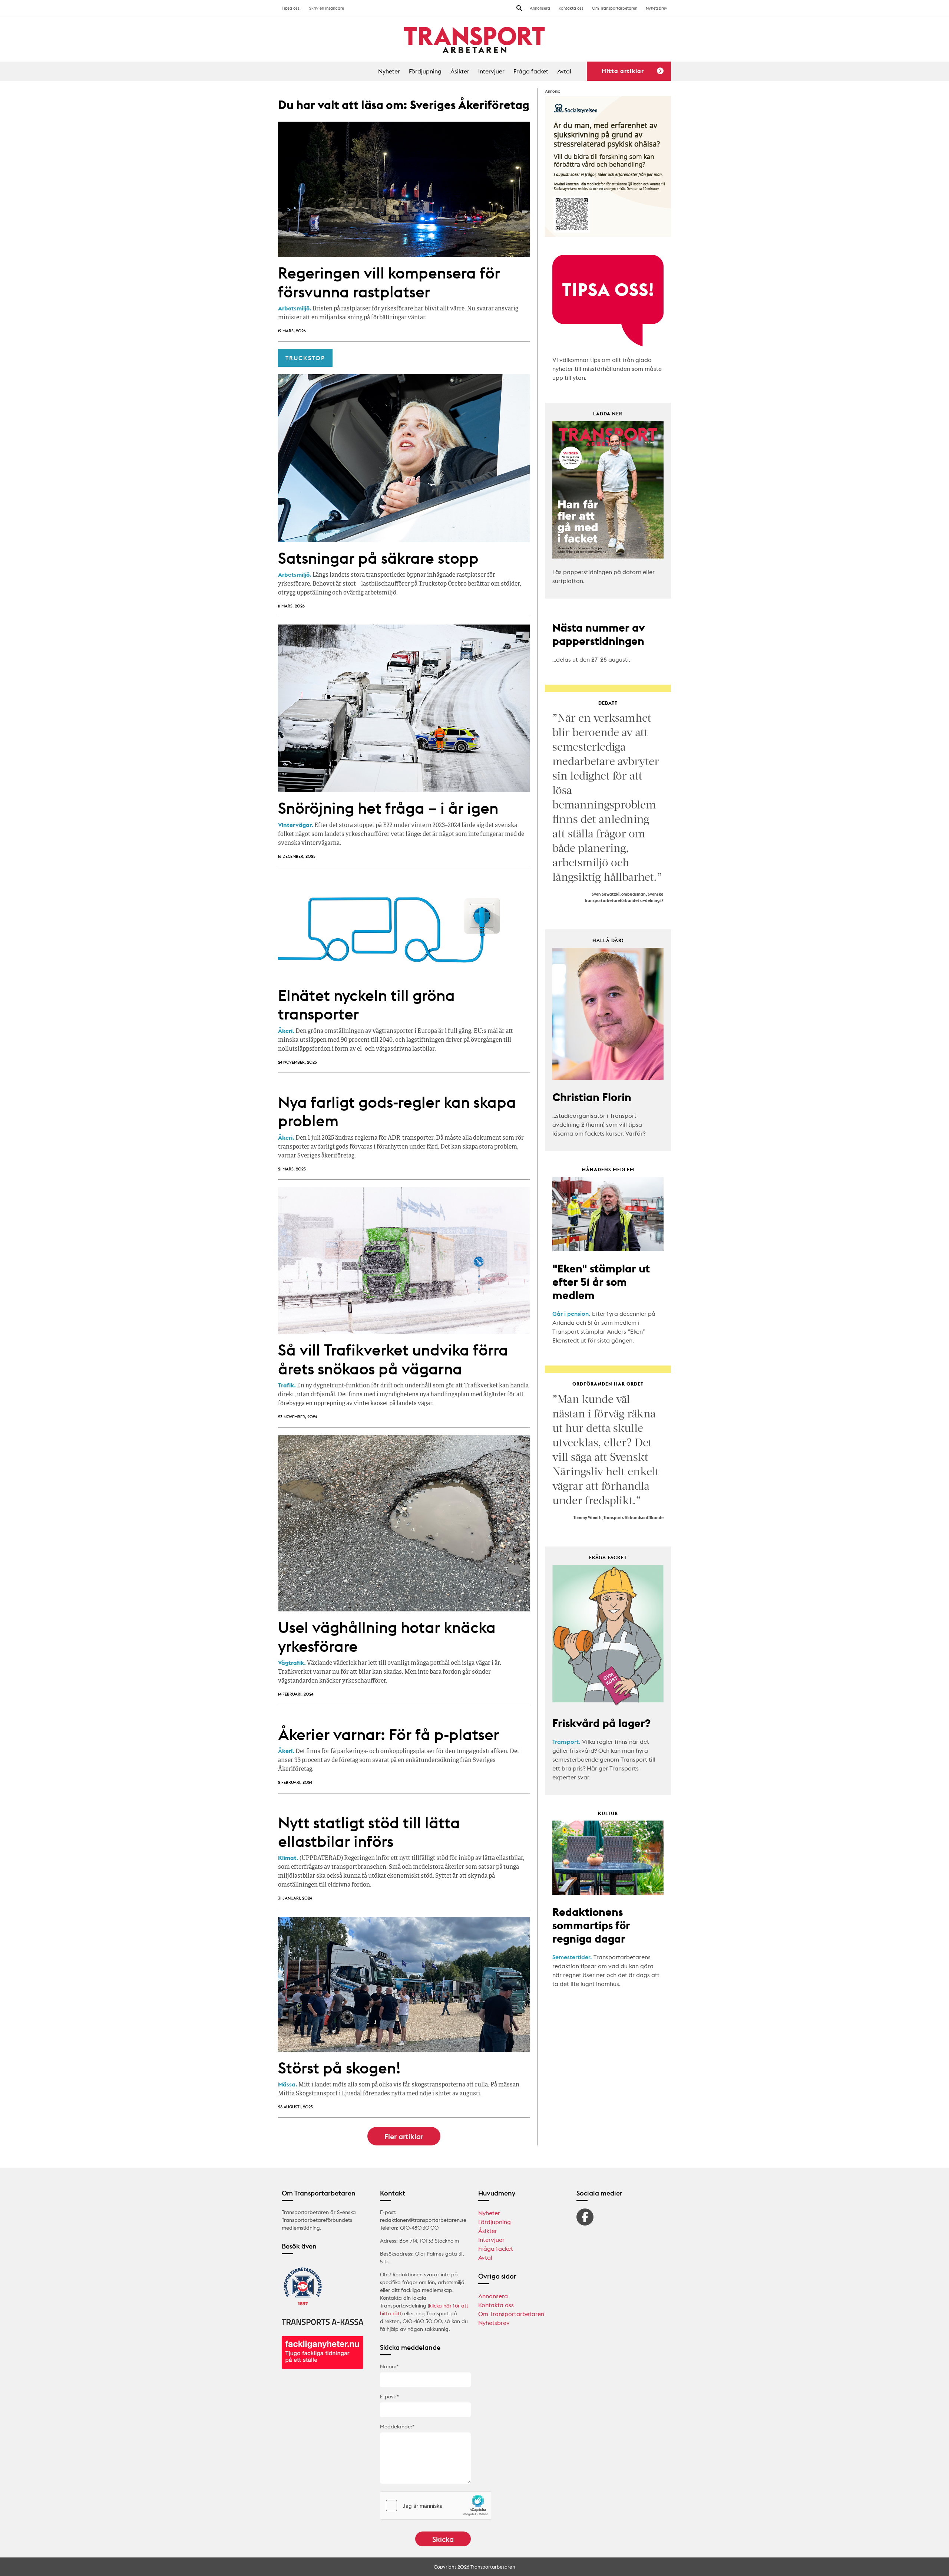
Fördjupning (425, 71)
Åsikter (460, 71)
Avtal (564, 71)
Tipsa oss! (291, 8)
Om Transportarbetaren (615, 8)
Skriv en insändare (327, 8)
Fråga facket (531, 71)
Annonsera (540, 8)
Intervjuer (491, 71)
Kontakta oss (571, 8)
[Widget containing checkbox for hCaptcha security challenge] (436, 2506)
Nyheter (389, 71)
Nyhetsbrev (657, 8)
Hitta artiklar (623, 71)
